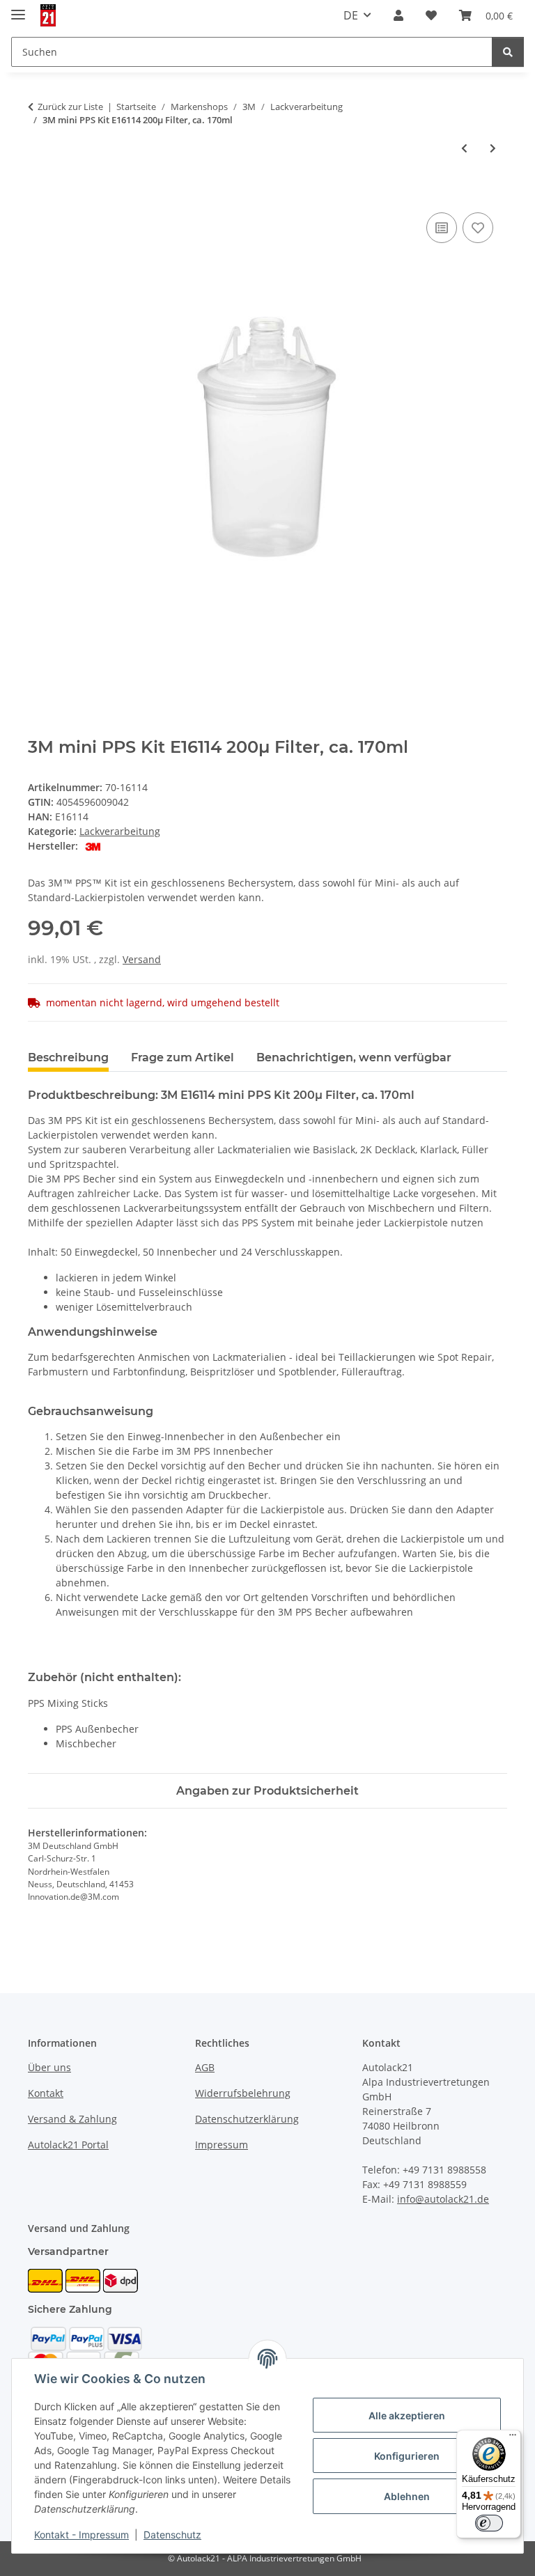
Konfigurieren (407, 2456)
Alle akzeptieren (407, 2415)
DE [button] (351, 15)
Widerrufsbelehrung (243, 2093)
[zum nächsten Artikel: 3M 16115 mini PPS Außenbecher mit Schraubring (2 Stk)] (493, 148)
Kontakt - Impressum (82, 2535)
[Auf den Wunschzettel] (478, 228)
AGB (205, 2067)
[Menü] (513, 2438)
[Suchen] (508, 52)
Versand (142, 959)
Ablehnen (407, 2496)
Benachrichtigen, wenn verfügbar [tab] (354, 1057)
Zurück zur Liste (70, 107)
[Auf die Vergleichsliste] (442, 228)
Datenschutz (172, 2535)
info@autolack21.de (443, 2199)
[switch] (489, 2523)
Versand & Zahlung (72, 2119)
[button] (398, 15)
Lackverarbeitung (120, 831)
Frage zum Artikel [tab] (183, 1057)
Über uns (49, 2067)
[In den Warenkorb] (39, 194)
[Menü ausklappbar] (18, 9)
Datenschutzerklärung (247, 2119)
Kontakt (46, 2093)
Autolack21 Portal (68, 2145)
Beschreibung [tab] (68, 1057)
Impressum (222, 2145)
